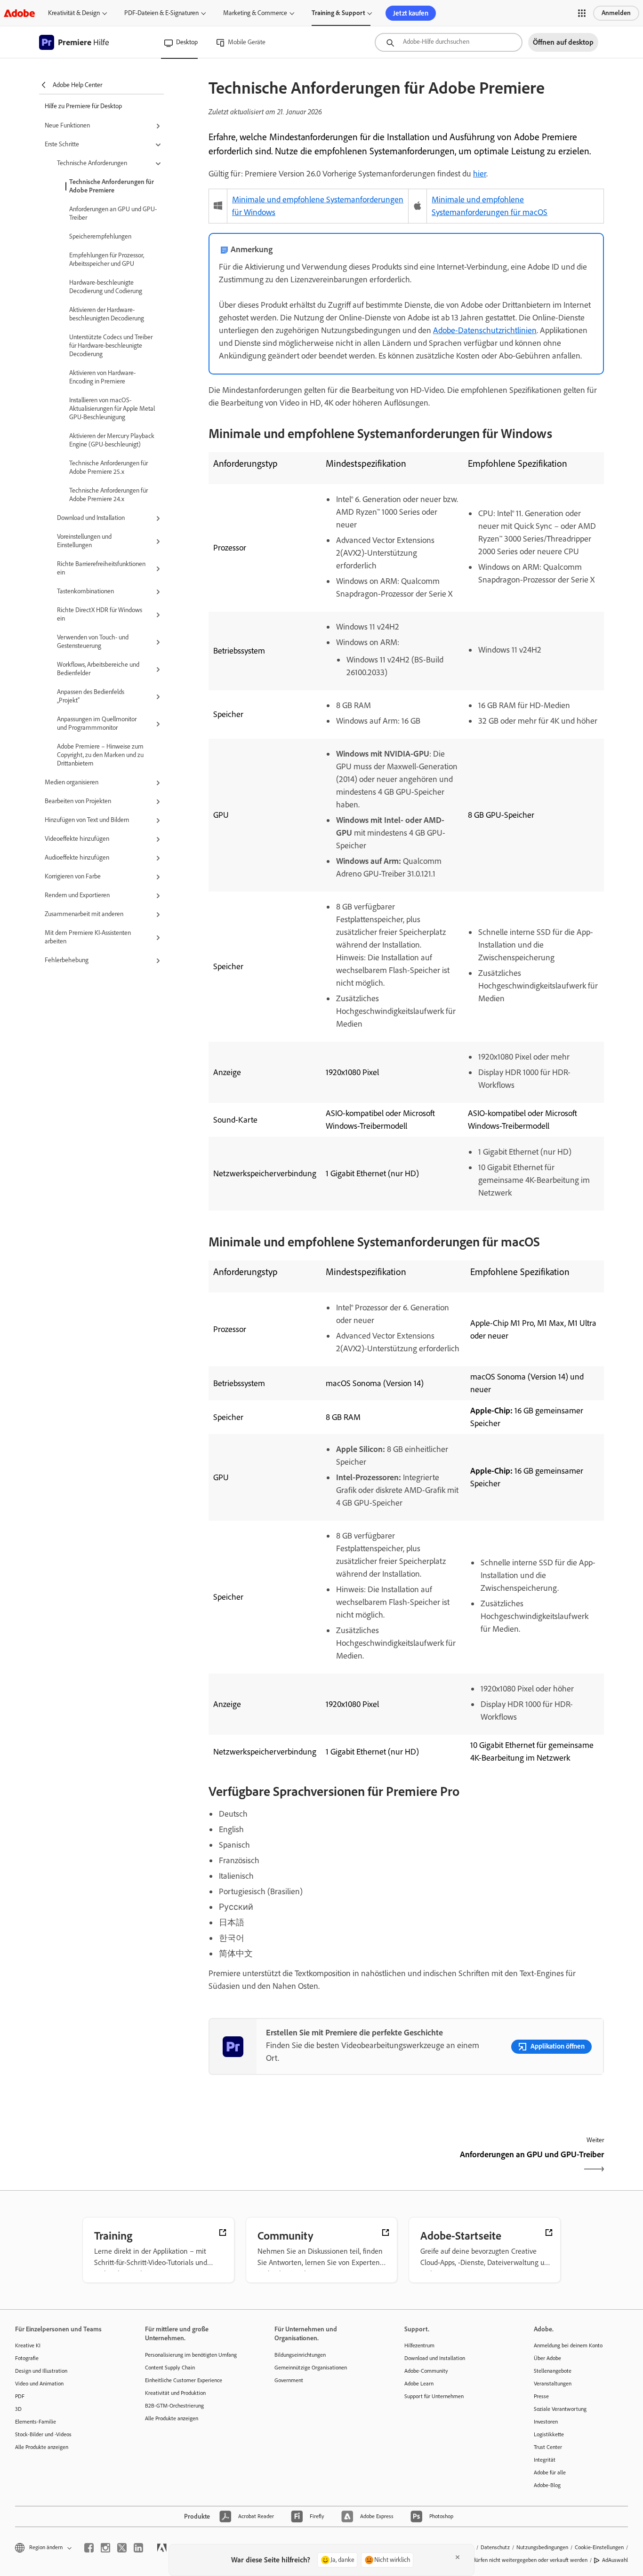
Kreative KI (28, 2345)
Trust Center (548, 2447)
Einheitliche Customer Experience (184, 2380)
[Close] (458, 2557)
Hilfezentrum (419, 2345)
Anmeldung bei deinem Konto (568, 2345)
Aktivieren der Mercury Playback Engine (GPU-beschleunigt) (112, 440)
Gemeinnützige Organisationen (311, 2368)
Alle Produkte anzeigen (42, 2447)
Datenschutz (495, 2547)
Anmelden (616, 13)
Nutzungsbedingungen (542, 2547)
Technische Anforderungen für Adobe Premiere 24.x (109, 495)
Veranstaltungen (553, 2384)
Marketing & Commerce (255, 13)
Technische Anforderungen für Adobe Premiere (112, 186)
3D (18, 2409)
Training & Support (338, 13)
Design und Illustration (41, 2371)
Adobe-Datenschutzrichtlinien (485, 330)
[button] (582, 13)
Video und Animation (39, 2384)
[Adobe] (19, 13)
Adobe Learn (419, 2384)
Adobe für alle (550, 2472)
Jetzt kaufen (411, 13)
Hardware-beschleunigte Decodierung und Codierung (106, 287)
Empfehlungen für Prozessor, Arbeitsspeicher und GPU (107, 259)
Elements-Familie (36, 2422)
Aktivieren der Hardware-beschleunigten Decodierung (107, 314)
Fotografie (27, 2358)
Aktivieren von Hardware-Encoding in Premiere (102, 377)
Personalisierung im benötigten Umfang (191, 2355)
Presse (541, 2396)
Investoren (546, 2422)
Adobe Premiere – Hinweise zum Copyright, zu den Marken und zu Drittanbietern (100, 755)
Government (289, 2380)
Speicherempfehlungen (100, 236)
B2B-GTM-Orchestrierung (174, 2406)
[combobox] (449, 42)
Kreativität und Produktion (175, 2393)
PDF (20, 2396)
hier (480, 174)
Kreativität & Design (74, 13)
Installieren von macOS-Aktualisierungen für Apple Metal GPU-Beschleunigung (112, 409)
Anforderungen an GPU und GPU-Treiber (113, 213)
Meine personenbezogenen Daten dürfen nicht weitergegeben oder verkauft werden (490, 2560)
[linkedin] (138, 2548)
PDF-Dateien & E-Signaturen (161, 13)
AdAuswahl (615, 2560)
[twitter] (122, 2548)
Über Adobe (547, 2358)
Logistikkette (549, 2434)
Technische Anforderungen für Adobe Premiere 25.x (109, 467)
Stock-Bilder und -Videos (43, 2434)
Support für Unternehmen (434, 2396)
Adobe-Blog (547, 2485)
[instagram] (105, 2548)
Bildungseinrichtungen (300, 2355)
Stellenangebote (553, 2371)
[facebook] (89, 2548)
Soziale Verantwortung (560, 2409)
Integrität (545, 2460)
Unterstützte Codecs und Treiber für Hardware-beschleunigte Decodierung (111, 346)
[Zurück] (306, 2163)
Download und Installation (435, 2358)
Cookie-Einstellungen (599, 2547)
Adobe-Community (426, 2371)
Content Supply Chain (170, 2368)
